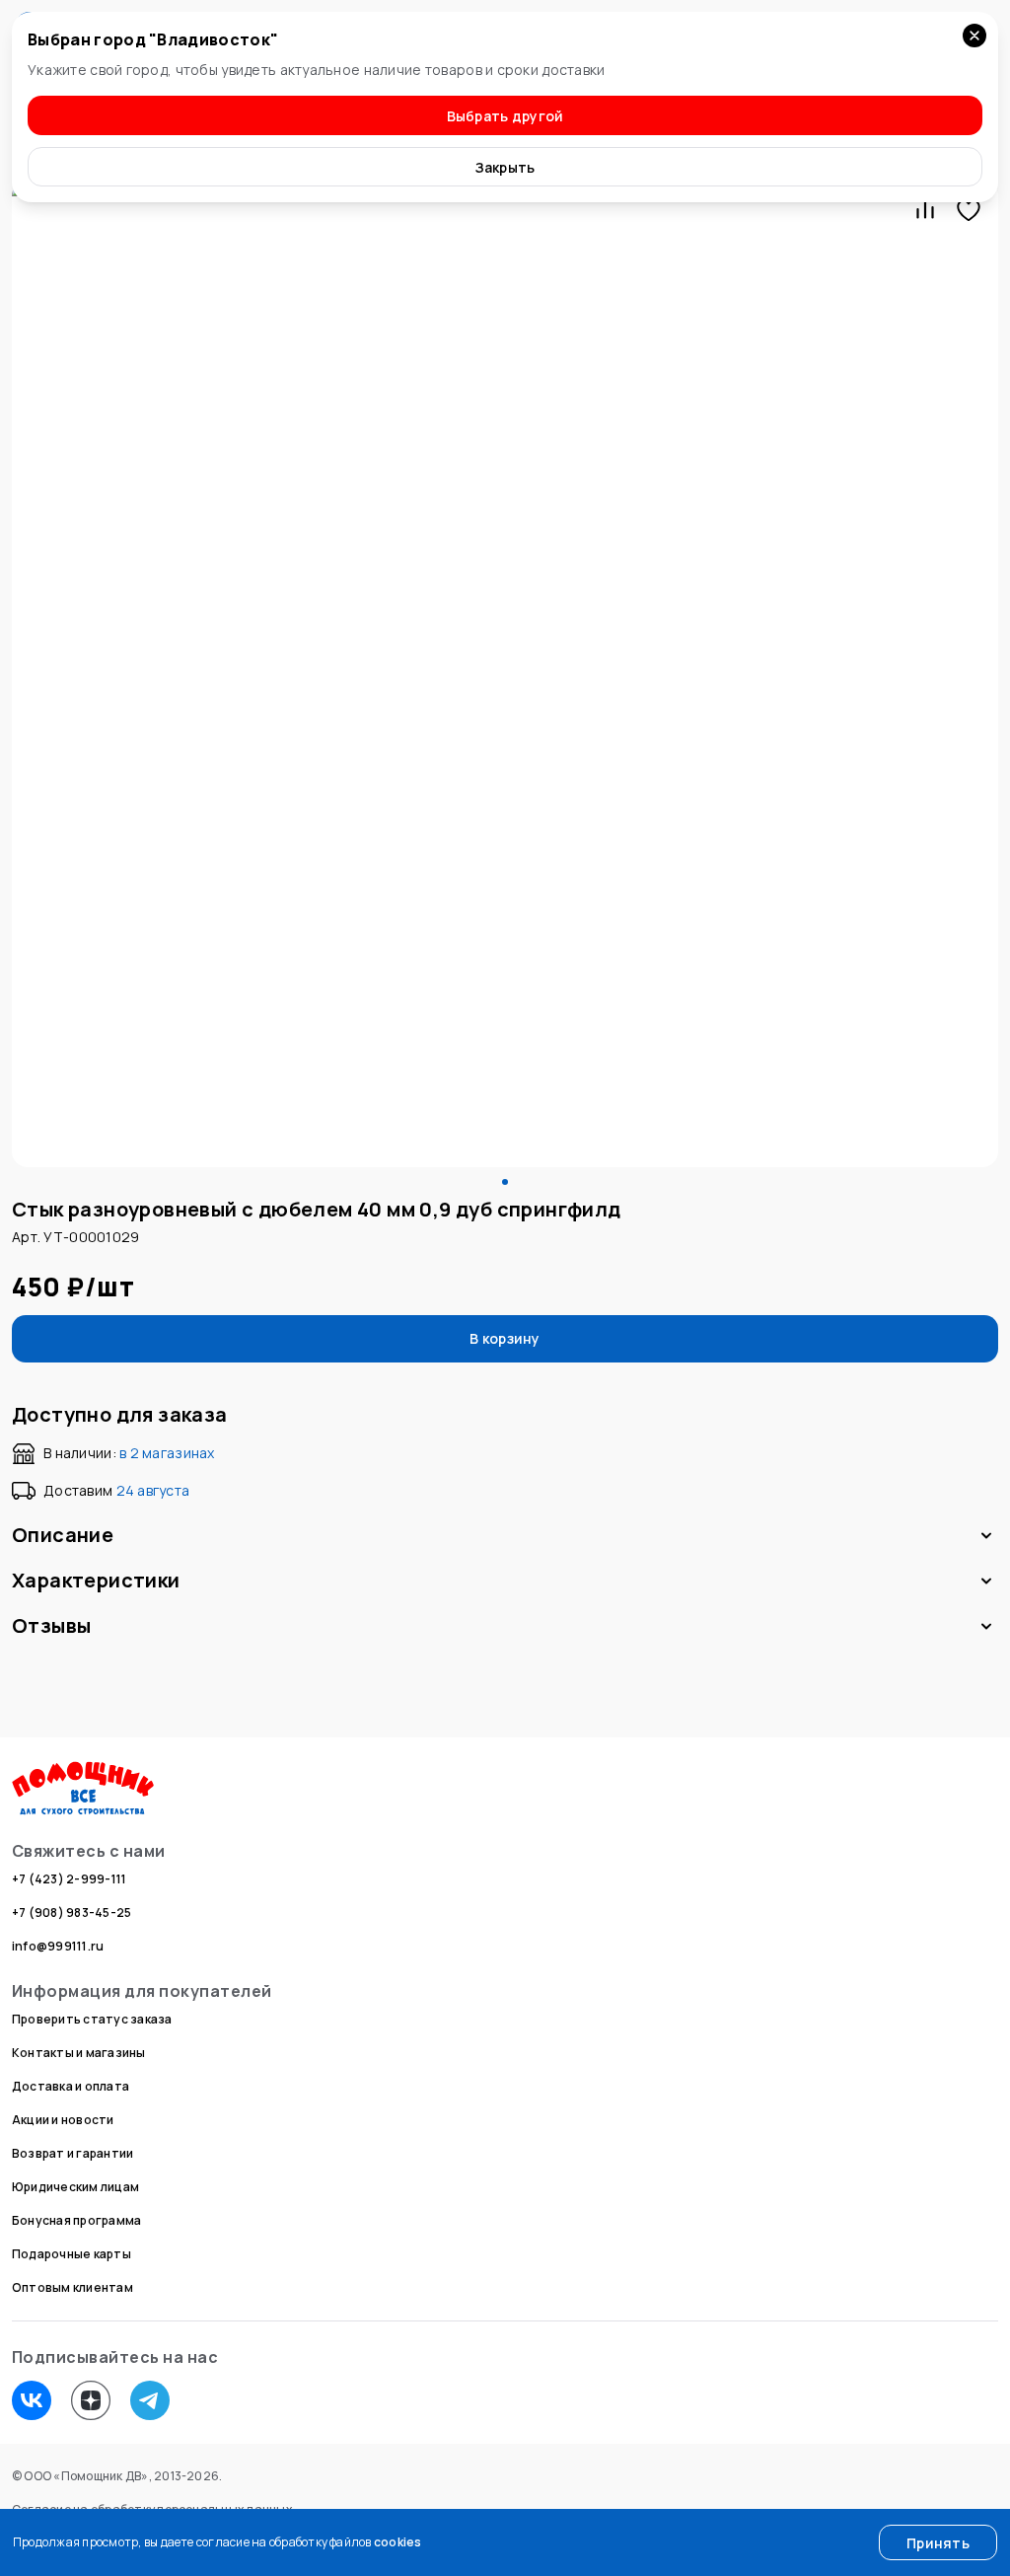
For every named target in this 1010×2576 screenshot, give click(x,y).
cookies (398, 2542)
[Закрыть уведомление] (974, 36)
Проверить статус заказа (92, 2019)
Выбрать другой (505, 116)
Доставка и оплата (71, 2086)
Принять (938, 2543)
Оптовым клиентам (72, 2287)
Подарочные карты (72, 2254)
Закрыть (505, 167)
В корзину (505, 1338)
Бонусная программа (76, 2220)
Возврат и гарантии (72, 2153)
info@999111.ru (58, 1946)
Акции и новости (63, 2120)
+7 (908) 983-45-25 (72, 1913)
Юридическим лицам (75, 2187)
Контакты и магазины (79, 2053)
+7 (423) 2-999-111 (69, 1879)
